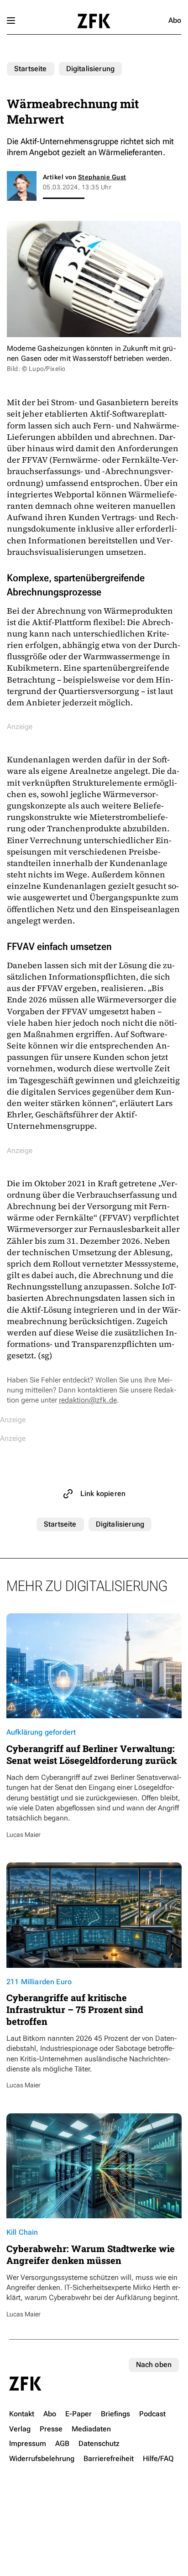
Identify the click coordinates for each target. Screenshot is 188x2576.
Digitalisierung (90, 69)
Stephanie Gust (102, 177)
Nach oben (154, 2365)
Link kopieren (103, 1494)
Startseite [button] (94, 21)
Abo (175, 20)
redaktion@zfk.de (88, 1400)
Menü (11, 21)
